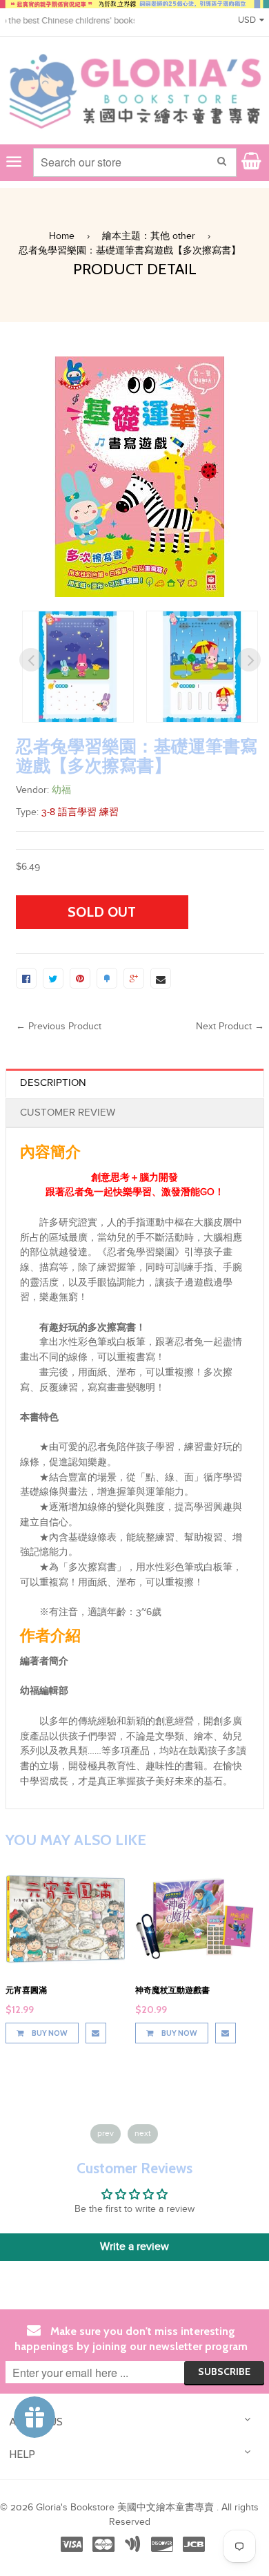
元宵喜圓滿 (26, 1990)
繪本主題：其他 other (149, 236)
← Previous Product (59, 1027)
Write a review (134, 2247)
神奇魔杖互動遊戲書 (172, 1990)
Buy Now (49, 2033)
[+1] (134, 978)
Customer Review (68, 1113)
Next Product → (230, 1027)
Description (53, 1083)
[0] (26, 978)
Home (62, 236)
